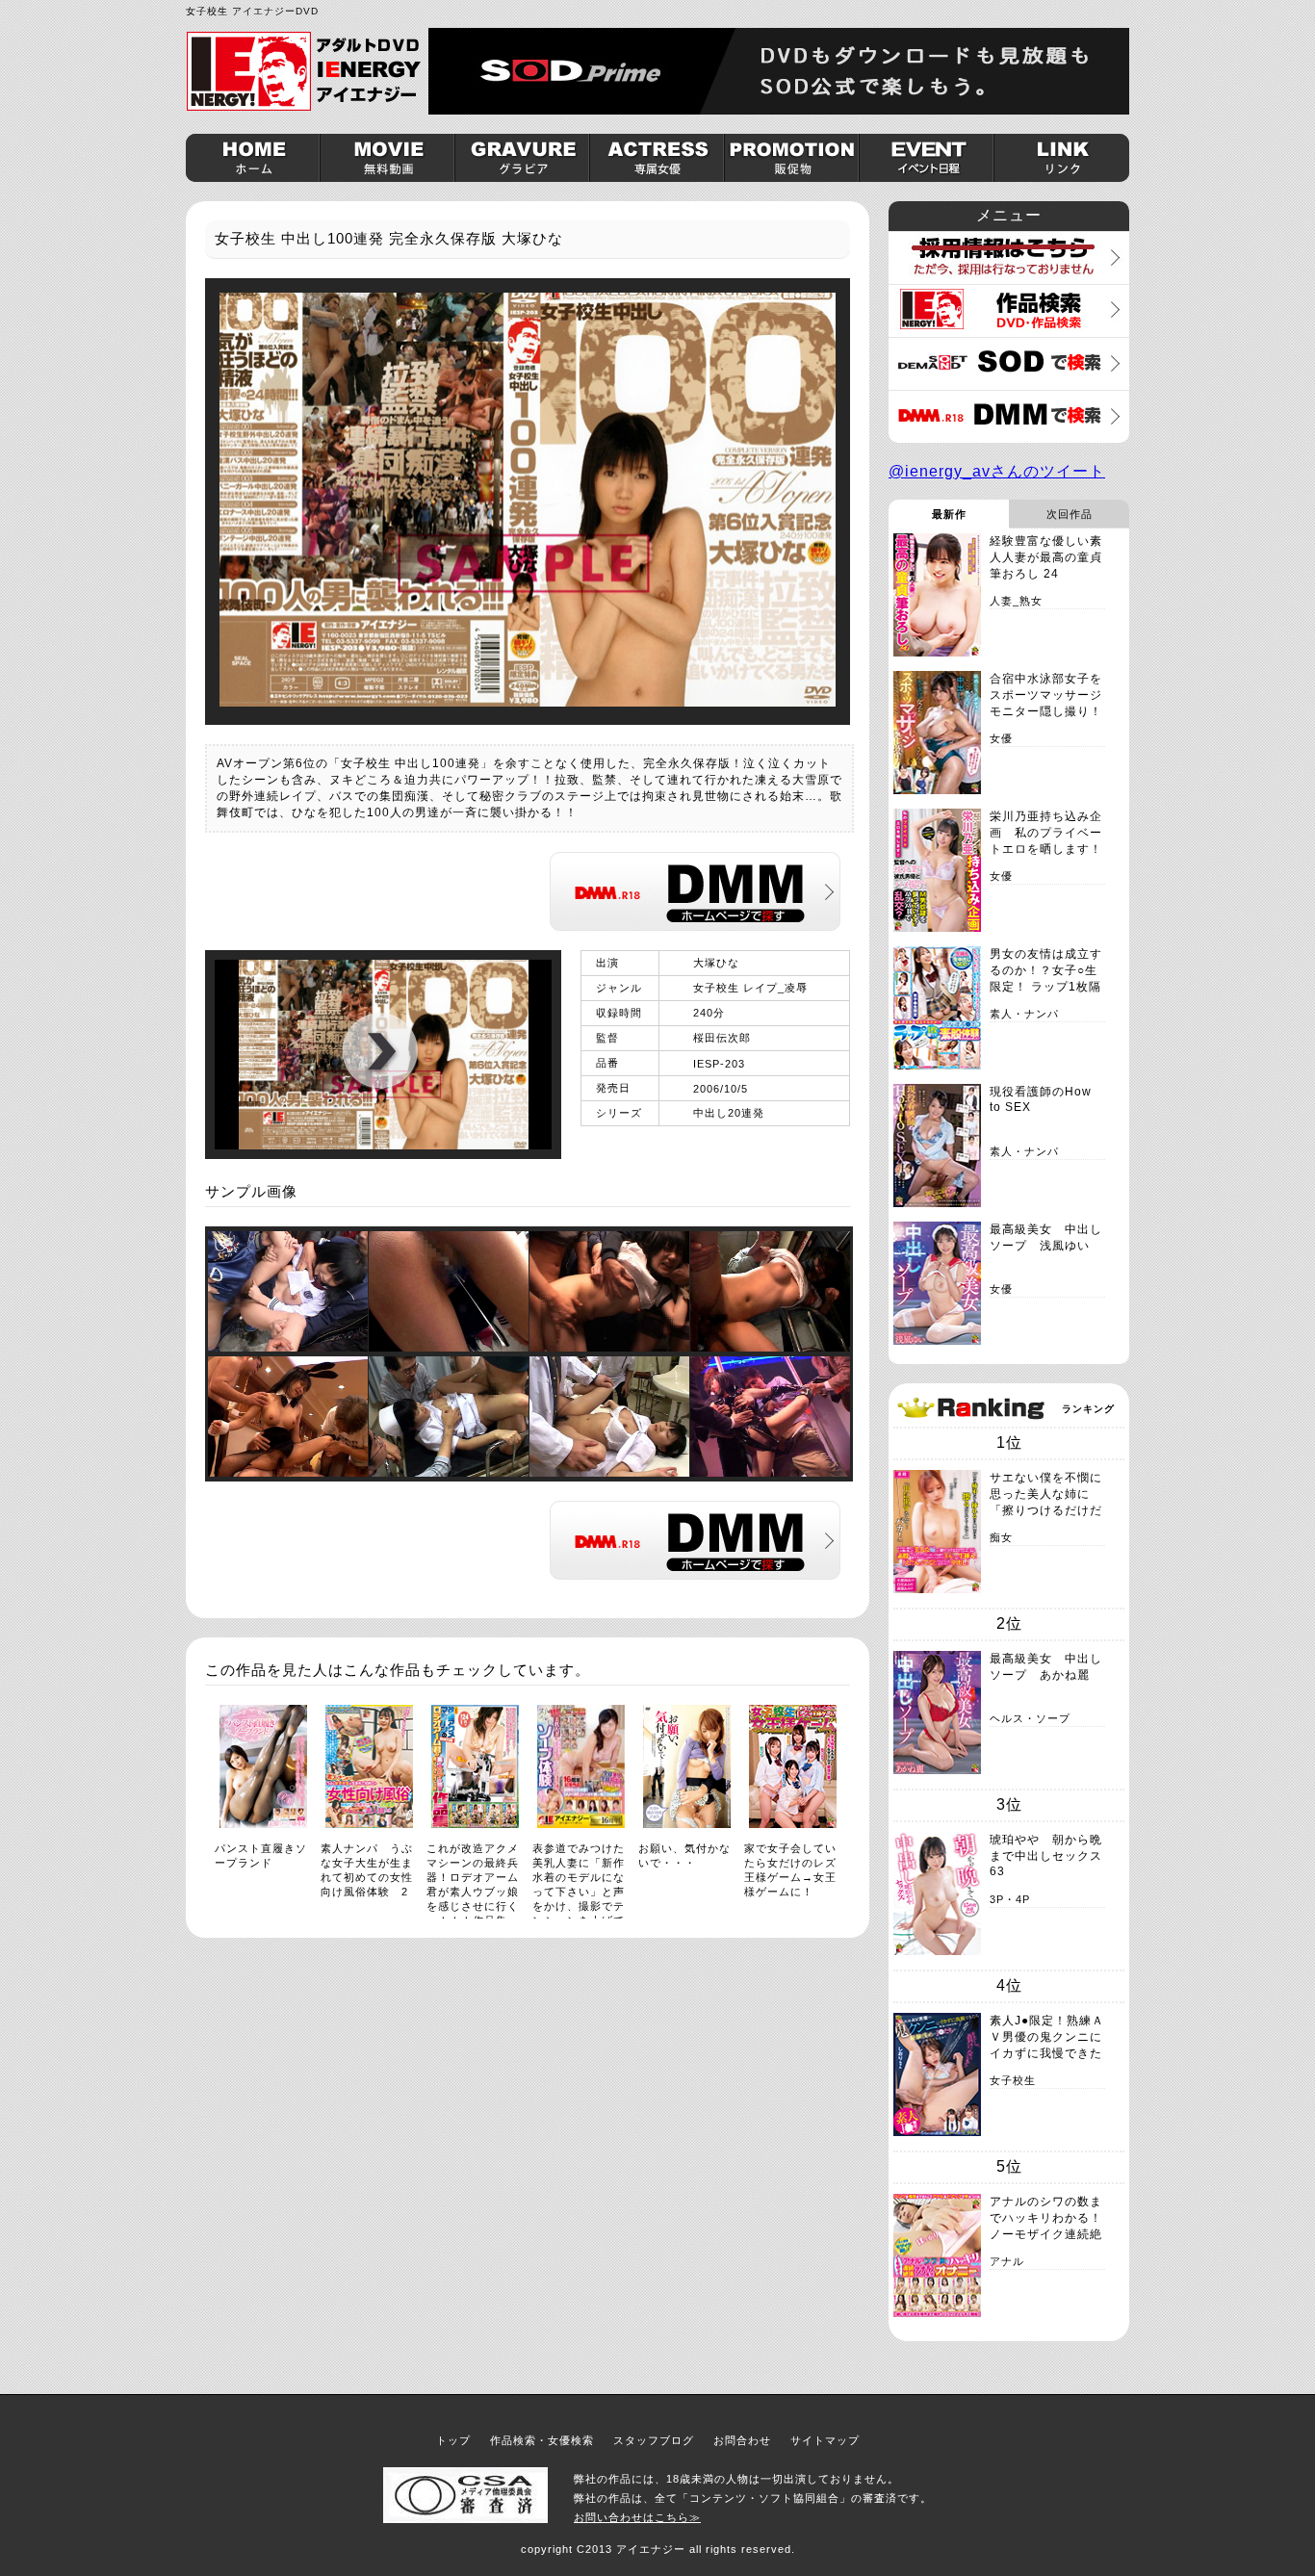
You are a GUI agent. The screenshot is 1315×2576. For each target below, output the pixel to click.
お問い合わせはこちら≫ (637, 2517)
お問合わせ (742, 2440)
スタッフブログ (654, 2440)
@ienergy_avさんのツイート (997, 471)
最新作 (949, 514)
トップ (453, 2440)
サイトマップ (825, 2440)
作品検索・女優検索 (542, 2440)
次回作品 (1070, 514)
